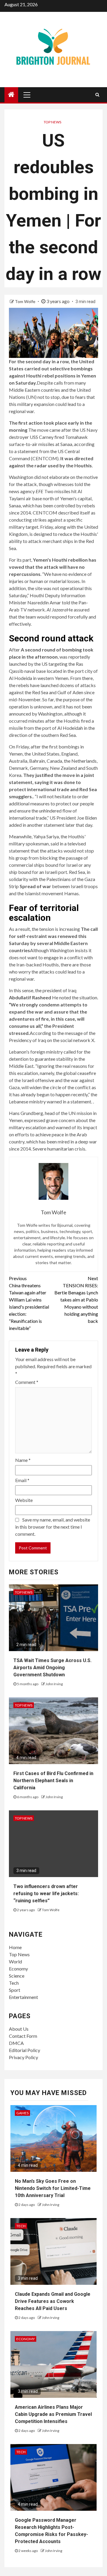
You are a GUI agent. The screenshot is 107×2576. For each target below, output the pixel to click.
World (15, 1961)
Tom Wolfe (26, 301)
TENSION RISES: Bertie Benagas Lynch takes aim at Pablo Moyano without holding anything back (76, 1300)
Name (23, 1460)
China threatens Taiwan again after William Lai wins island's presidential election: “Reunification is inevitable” (29, 1303)
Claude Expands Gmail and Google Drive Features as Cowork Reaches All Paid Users (53, 2301)
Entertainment (23, 1997)
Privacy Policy (23, 2057)
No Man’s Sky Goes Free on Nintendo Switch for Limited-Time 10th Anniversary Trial (53, 2188)
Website (24, 1500)
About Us (19, 2029)
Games (22, 2113)
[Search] (97, 95)
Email (22, 1480)
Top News (52, 122)
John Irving (54, 1684)
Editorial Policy (25, 2050)
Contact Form (23, 2036)
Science (17, 1976)
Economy (18, 1969)
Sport (15, 1990)
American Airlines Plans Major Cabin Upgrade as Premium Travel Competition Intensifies (53, 2414)
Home (15, 1947)
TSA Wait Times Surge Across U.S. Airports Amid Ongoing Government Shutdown (52, 1668)
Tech (14, 1983)
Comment (27, 1382)
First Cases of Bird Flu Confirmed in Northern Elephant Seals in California (53, 1781)
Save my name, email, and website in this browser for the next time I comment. (53, 1527)
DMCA (16, 2043)
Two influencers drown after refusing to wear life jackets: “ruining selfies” (46, 1894)
